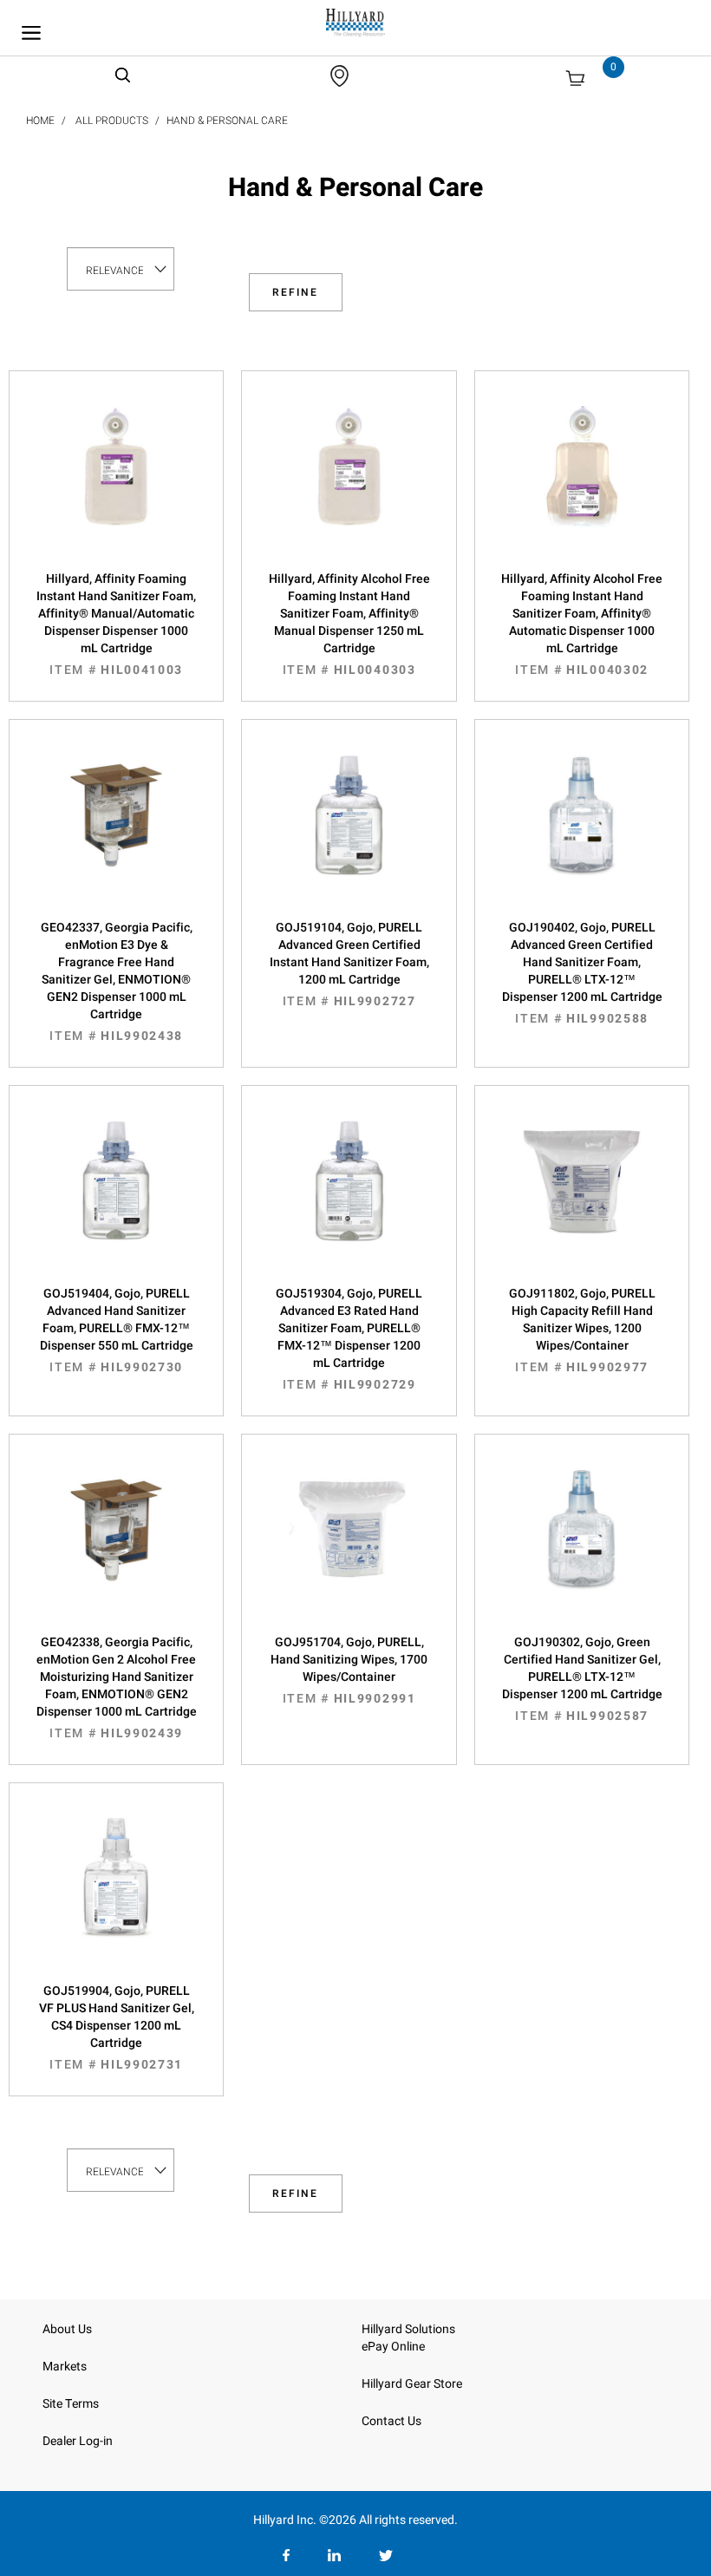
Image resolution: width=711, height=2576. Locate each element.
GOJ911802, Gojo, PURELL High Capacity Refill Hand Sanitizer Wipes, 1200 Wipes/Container (582, 1330)
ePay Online (393, 2347)
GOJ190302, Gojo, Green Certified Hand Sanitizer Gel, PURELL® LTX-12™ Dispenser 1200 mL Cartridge (582, 1679)
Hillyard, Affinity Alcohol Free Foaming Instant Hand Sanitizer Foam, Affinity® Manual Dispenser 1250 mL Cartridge (349, 624)
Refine (295, 292)
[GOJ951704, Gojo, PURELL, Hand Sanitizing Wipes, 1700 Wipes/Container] (349, 1547)
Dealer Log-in (78, 2441)
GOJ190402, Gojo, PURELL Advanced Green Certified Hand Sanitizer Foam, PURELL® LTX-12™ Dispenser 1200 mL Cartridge (582, 973)
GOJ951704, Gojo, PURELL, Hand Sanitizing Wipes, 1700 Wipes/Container (349, 1670)
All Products (112, 121)
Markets (65, 2367)
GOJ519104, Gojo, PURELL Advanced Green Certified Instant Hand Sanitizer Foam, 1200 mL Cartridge (349, 964)
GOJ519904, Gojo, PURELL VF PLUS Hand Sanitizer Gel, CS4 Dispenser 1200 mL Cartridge (117, 2028)
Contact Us (391, 2421)
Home (40, 121)
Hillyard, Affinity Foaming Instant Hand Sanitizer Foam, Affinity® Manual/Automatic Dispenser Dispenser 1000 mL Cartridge (116, 624)
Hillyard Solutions (408, 2329)
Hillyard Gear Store (412, 2384)
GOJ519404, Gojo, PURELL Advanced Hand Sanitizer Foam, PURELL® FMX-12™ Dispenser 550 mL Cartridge (117, 1330)
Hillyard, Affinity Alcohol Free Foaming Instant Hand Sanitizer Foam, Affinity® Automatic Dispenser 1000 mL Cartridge (582, 624)
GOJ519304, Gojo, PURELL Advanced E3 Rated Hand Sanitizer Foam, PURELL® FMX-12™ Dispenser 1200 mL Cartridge (349, 1339)
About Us (67, 2329)
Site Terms (71, 2404)
